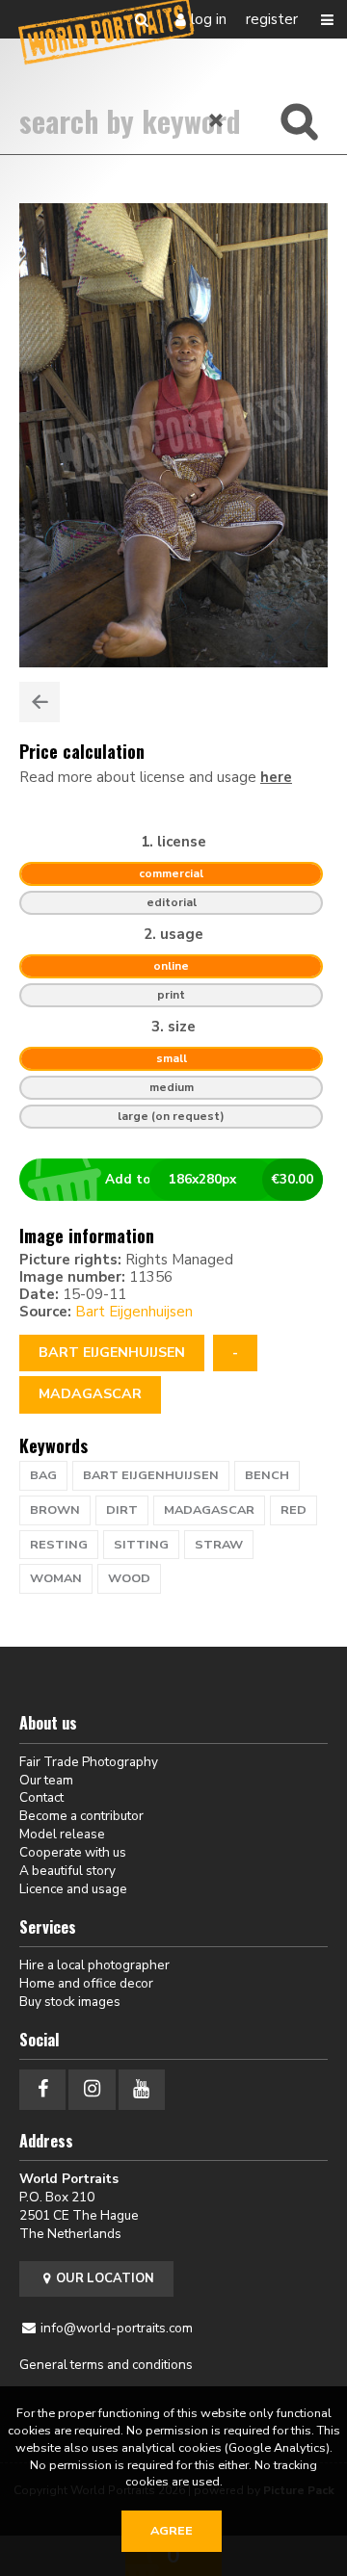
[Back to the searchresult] (40, 702)
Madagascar (90, 1394)
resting (59, 1545)
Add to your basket (210, 1179)
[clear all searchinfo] (217, 120)
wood (129, 1578)
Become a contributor (81, 1816)
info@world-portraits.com (117, 2328)
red (294, 1510)
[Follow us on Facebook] (42, 2089)
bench (267, 1475)
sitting (141, 1545)
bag (43, 1475)
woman (56, 1578)
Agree (172, 2531)
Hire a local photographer (94, 1965)
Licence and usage (73, 1889)
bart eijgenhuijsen (151, 1475)
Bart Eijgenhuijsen (134, 1312)
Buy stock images (70, 2002)
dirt (122, 1510)
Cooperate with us (73, 1852)
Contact (41, 1797)
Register (272, 19)
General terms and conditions (106, 2365)
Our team (46, 1780)
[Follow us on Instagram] (92, 2089)
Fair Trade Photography (89, 1762)
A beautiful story (67, 1871)
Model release (62, 1834)
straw (219, 1545)
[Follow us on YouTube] (142, 2089)
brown (55, 1510)
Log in (209, 19)
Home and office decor (86, 1983)
